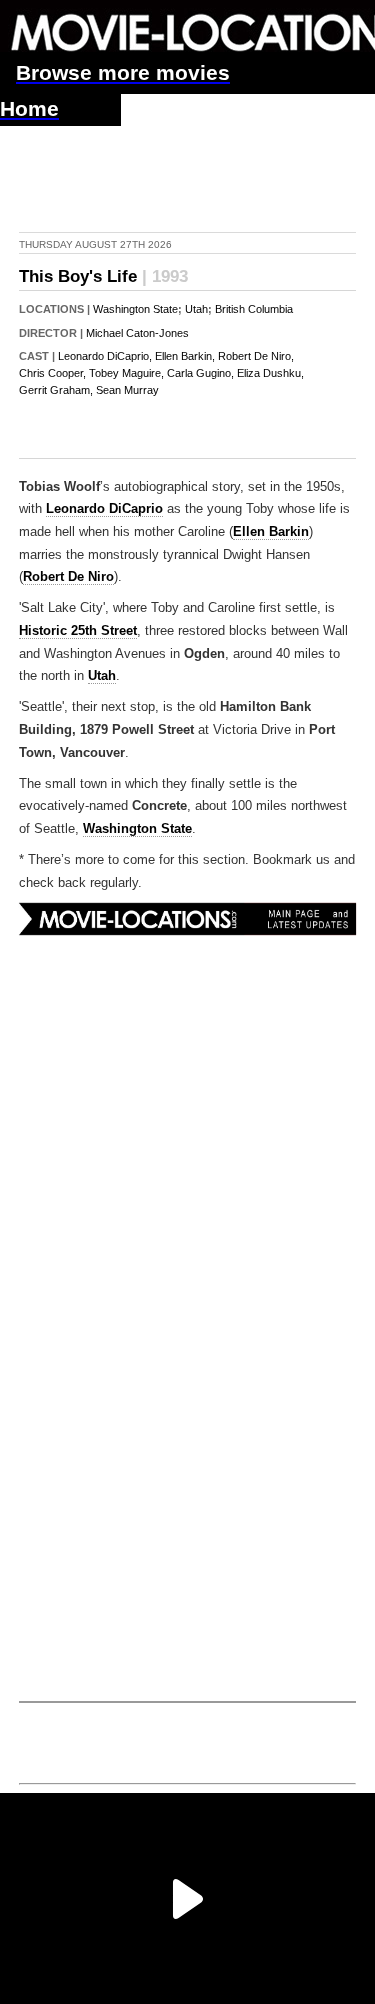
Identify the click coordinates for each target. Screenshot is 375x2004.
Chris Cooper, (52, 373)
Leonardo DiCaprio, (105, 356)
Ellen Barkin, (185, 356)
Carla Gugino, (200, 373)
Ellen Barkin (271, 532)
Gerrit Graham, (56, 390)
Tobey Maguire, (126, 373)
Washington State (135, 309)
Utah (196, 309)
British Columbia (254, 309)
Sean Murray (127, 390)
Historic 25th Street (78, 631)
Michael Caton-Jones (137, 333)
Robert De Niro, (256, 356)
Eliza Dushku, (270, 373)
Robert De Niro (68, 577)
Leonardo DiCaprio (104, 509)
